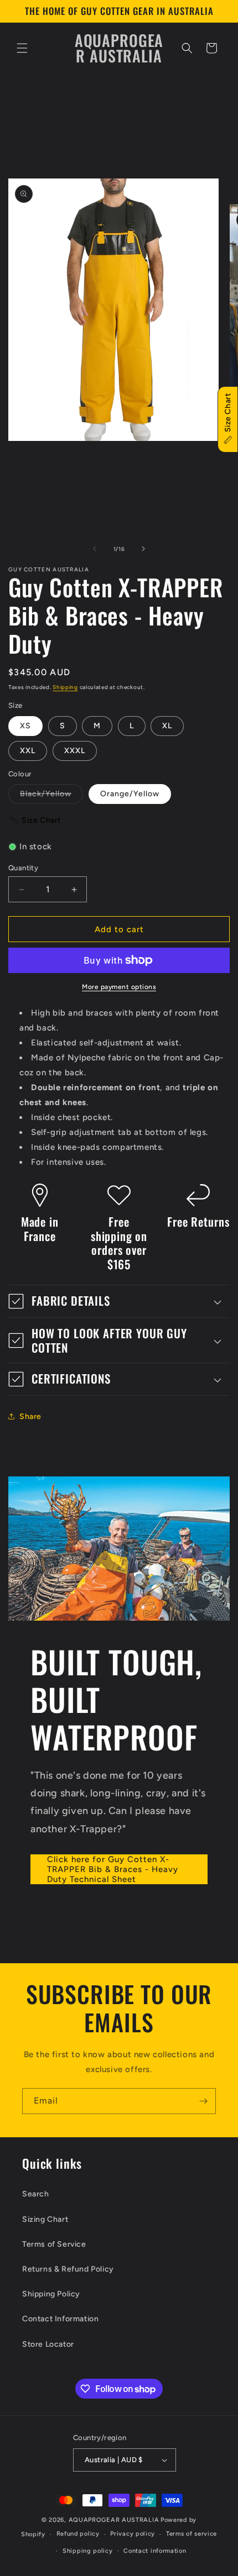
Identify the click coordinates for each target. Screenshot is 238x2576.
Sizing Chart (45, 2219)
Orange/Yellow (130, 794)
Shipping (65, 687)
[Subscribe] (203, 2101)
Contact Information (60, 2319)
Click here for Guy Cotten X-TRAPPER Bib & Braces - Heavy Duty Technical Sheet (113, 1869)
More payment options (119, 987)
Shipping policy (88, 2551)
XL (167, 726)
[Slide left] (95, 549)
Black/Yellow (51, 796)
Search (36, 2194)
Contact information (155, 2551)
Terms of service (192, 2534)
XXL (28, 751)
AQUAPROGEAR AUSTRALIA (114, 2520)
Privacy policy (133, 2534)
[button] (22, 48)
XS (25, 726)
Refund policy (78, 2534)
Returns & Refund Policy (68, 2269)
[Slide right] (143, 549)
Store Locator (48, 2344)
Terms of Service (54, 2244)
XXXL (75, 751)
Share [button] (30, 1416)
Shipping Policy (51, 2294)
